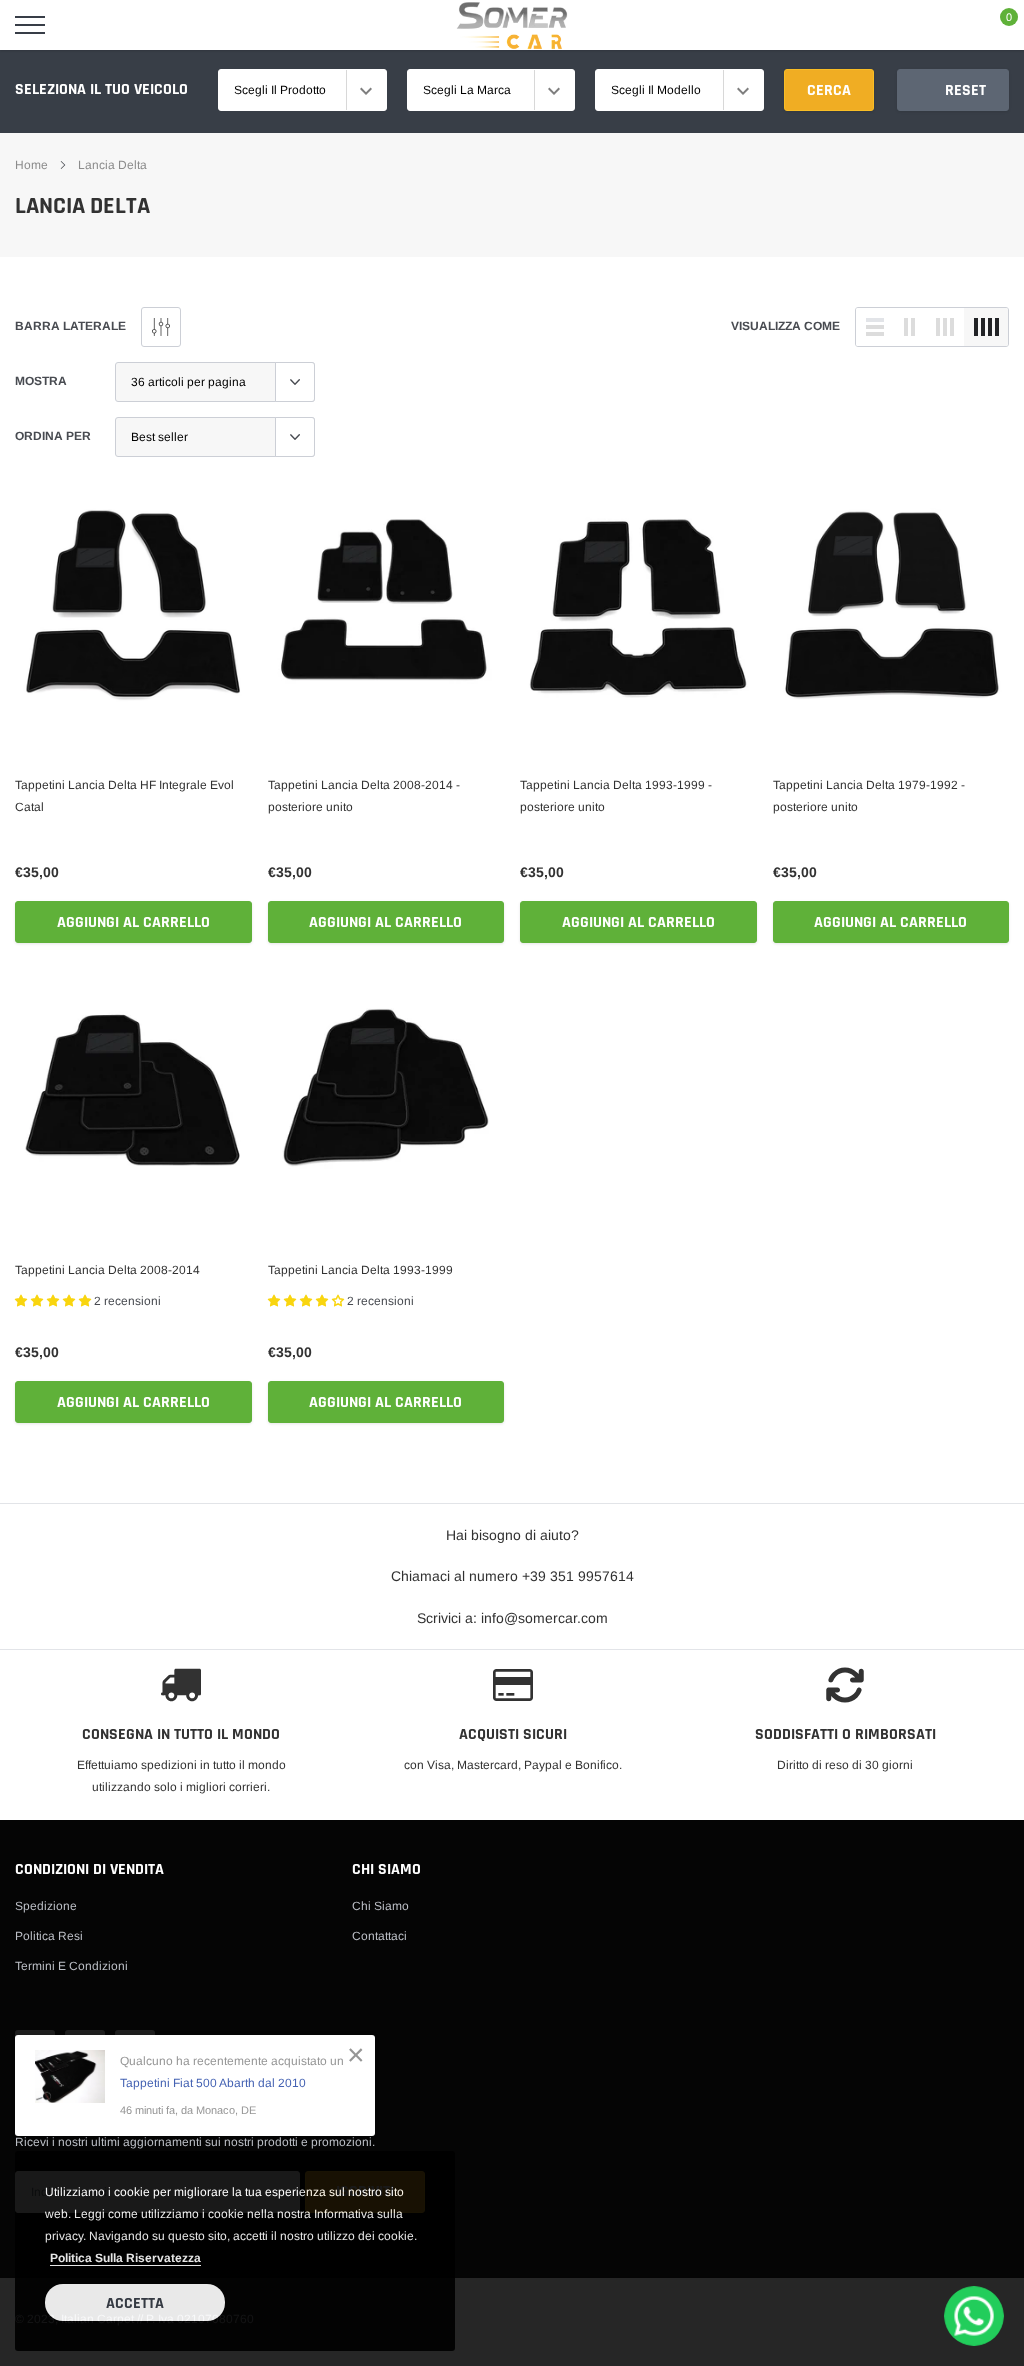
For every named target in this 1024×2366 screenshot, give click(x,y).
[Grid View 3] (945, 327)
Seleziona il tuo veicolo (101, 89)
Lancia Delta (112, 165)
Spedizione (46, 1906)
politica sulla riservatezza (125, 2258)
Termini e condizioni (71, 1966)
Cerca (829, 90)
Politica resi (49, 1936)
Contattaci (379, 1936)
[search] (80, 25)
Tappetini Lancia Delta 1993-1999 (360, 1270)
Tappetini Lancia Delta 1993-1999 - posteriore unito (616, 796)
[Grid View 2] (910, 327)
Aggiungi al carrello (133, 922)
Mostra (41, 381)
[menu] (30, 25)
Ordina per (53, 436)
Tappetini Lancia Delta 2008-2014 (107, 1270)
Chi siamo (380, 1906)
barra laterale (70, 326)
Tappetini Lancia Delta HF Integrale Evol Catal (124, 796)
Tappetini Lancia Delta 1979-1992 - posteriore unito (869, 796)
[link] (133, 605)
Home (31, 165)
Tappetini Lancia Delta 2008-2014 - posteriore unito (364, 796)
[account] (950, 25)
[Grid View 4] (986, 327)
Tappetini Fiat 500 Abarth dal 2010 (213, 2083)
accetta (135, 2303)
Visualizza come (785, 326)
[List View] (875, 327)
